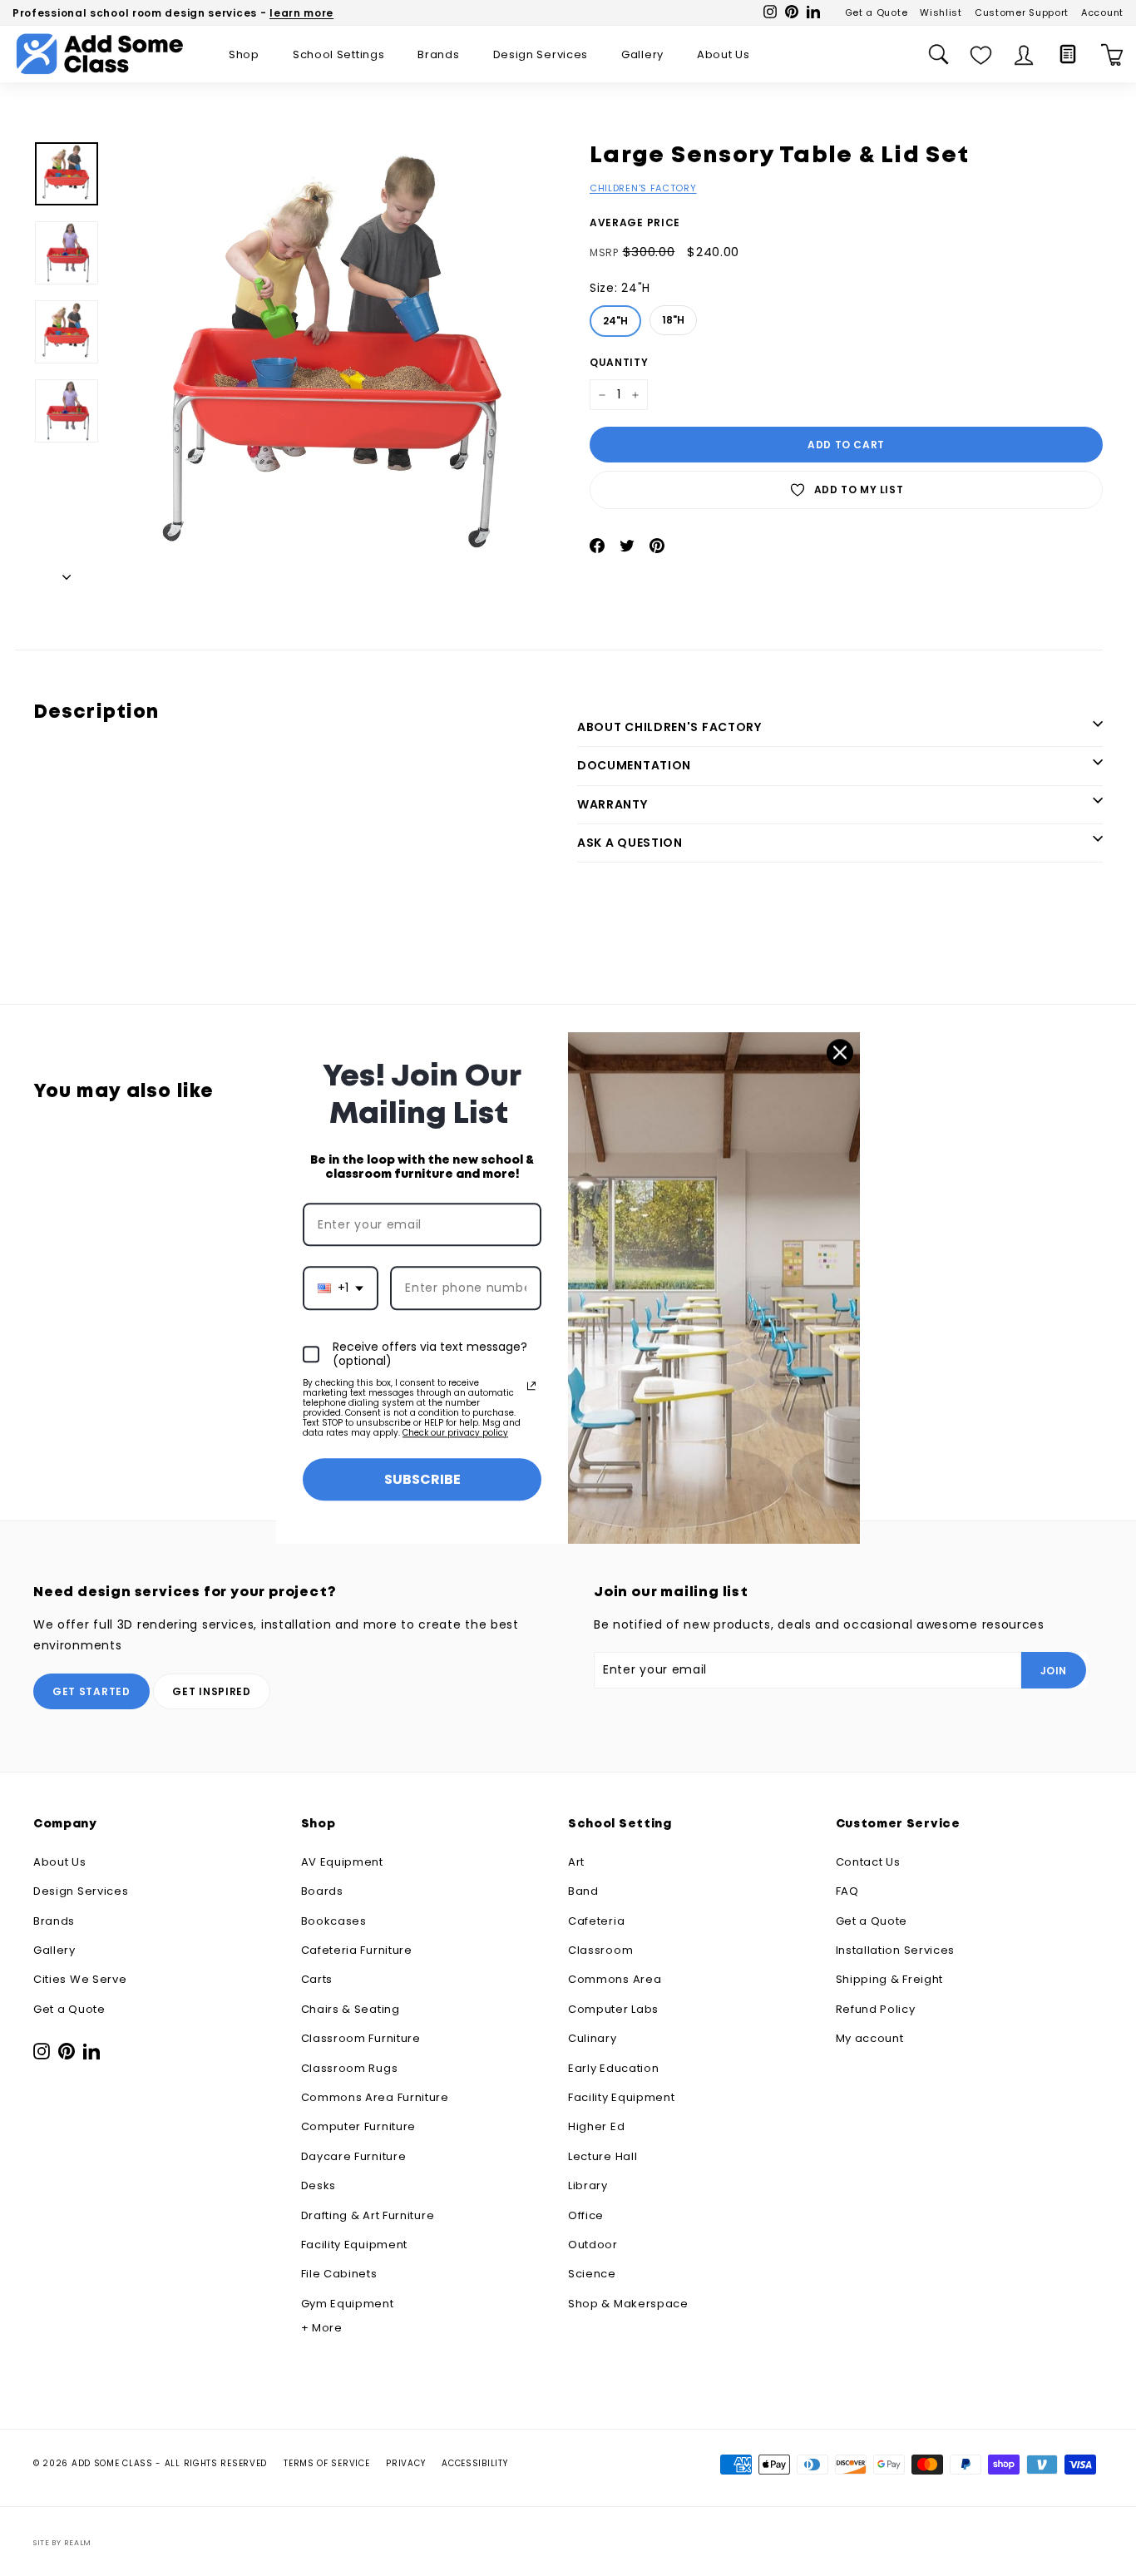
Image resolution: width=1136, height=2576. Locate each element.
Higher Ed (596, 2126)
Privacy (405, 2463)
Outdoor (593, 2245)
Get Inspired (211, 1691)
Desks (319, 2185)
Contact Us (868, 1862)
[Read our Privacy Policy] (531, 1386)
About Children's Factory (669, 727)
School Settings (339, 54)
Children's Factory (643, 188)
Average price (635, 222)
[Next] (67, 573)
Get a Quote (877, 12)
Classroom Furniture (361, 2038)
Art (576, 1862)
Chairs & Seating (351, 2009)
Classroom (600, 1950)
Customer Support (1022, 12)
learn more (301, 13)
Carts (317, 1979)
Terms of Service (326, 2463)
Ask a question (630, 843)
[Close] (840, 1052)
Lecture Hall (603, 2156)
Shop (244, 54)
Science (592, 2274)
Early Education (614, 2068)
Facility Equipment (355, 2245)
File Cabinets (339, 2274)
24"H (616, 316)
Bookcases (334, 1921)
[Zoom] (336, 364)
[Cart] (1112, 54)
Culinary (593, 2038)
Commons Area (615, 1979)
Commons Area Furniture (375, 2097)
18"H (674, 316)
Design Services (541, 54)
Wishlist (941, 12)
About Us (724, 54)
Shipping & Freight (890, 1979)
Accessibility (474, 2463)
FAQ (847, 1891)
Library (588, 2185)
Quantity (619, 362)
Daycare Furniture (354, 2156)
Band (583, 1891)
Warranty (612, 804)
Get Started (91, 1691)
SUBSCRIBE (422, 1479)
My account (870, 2038)
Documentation (634, 765)
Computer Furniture (359, 2126)
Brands (438, 54)
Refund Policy (876, 2009)
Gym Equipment (348, 2304)
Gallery (642, 54)
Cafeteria (596, 1921)
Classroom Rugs (350, 2068)
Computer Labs (613, 2009)
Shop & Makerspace (628, 2304)
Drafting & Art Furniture (368, 2215)
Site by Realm (62, 2543)
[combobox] (341, 1289)
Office (586, 2215)
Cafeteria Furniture (357, 1950)
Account (1102, 12)
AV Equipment (342, 1862)
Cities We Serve (80, 1979)
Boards (322, 1891)
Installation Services (896, 1950)
